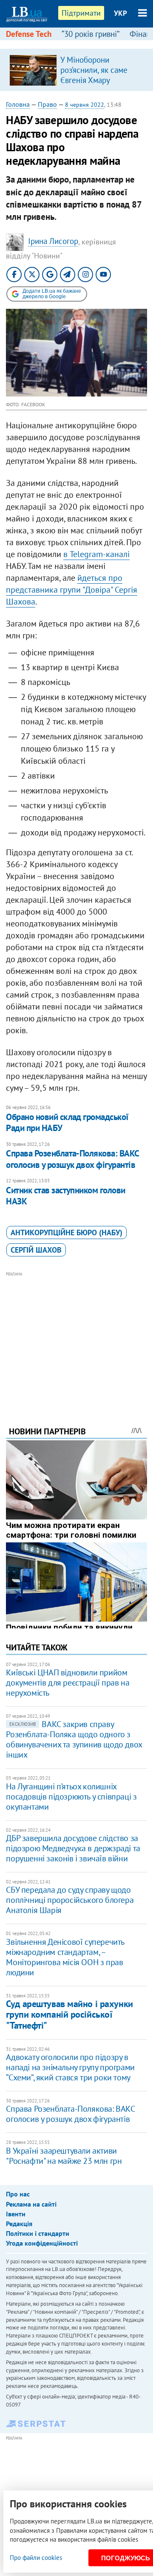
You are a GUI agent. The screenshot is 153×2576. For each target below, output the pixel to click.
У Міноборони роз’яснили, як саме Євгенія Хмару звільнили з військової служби (99, 80)
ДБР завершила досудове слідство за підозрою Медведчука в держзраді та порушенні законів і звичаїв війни (73, 1848)
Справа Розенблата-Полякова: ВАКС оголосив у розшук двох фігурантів (72, 1159)
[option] (76, 70)
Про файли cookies (36, 2558)
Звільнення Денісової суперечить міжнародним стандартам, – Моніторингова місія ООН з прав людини (65, 1957)
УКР (120, 13)
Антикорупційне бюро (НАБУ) (67, 1233)
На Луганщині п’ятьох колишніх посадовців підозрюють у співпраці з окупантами (71, 1797)
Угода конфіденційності (42, 2243)
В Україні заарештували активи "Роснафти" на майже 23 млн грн (64, 2156)
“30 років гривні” (91, 34)
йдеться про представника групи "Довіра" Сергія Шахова (72, 590)
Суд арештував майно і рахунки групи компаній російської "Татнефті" (69, 2014)
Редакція (19, 2224)
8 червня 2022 (85, 105)
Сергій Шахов (36, 1250)
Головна (18, 104)
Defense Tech (29, 34)
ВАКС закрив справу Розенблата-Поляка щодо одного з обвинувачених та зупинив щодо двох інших (74, 1739)
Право (47, 104)
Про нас (18, 2194)
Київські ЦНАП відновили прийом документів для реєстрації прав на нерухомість (68, 1683)
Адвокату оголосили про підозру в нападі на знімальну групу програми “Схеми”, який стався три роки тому (70, 2067)
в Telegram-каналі (96, 554)
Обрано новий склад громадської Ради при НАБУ (67, 1122)
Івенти (16, 2214)
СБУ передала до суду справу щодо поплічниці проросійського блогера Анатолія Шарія (70, 1900)
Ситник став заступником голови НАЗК (65, 1196)
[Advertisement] (77, 1337)
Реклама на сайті (31, 2204)
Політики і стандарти (38, 2233)
